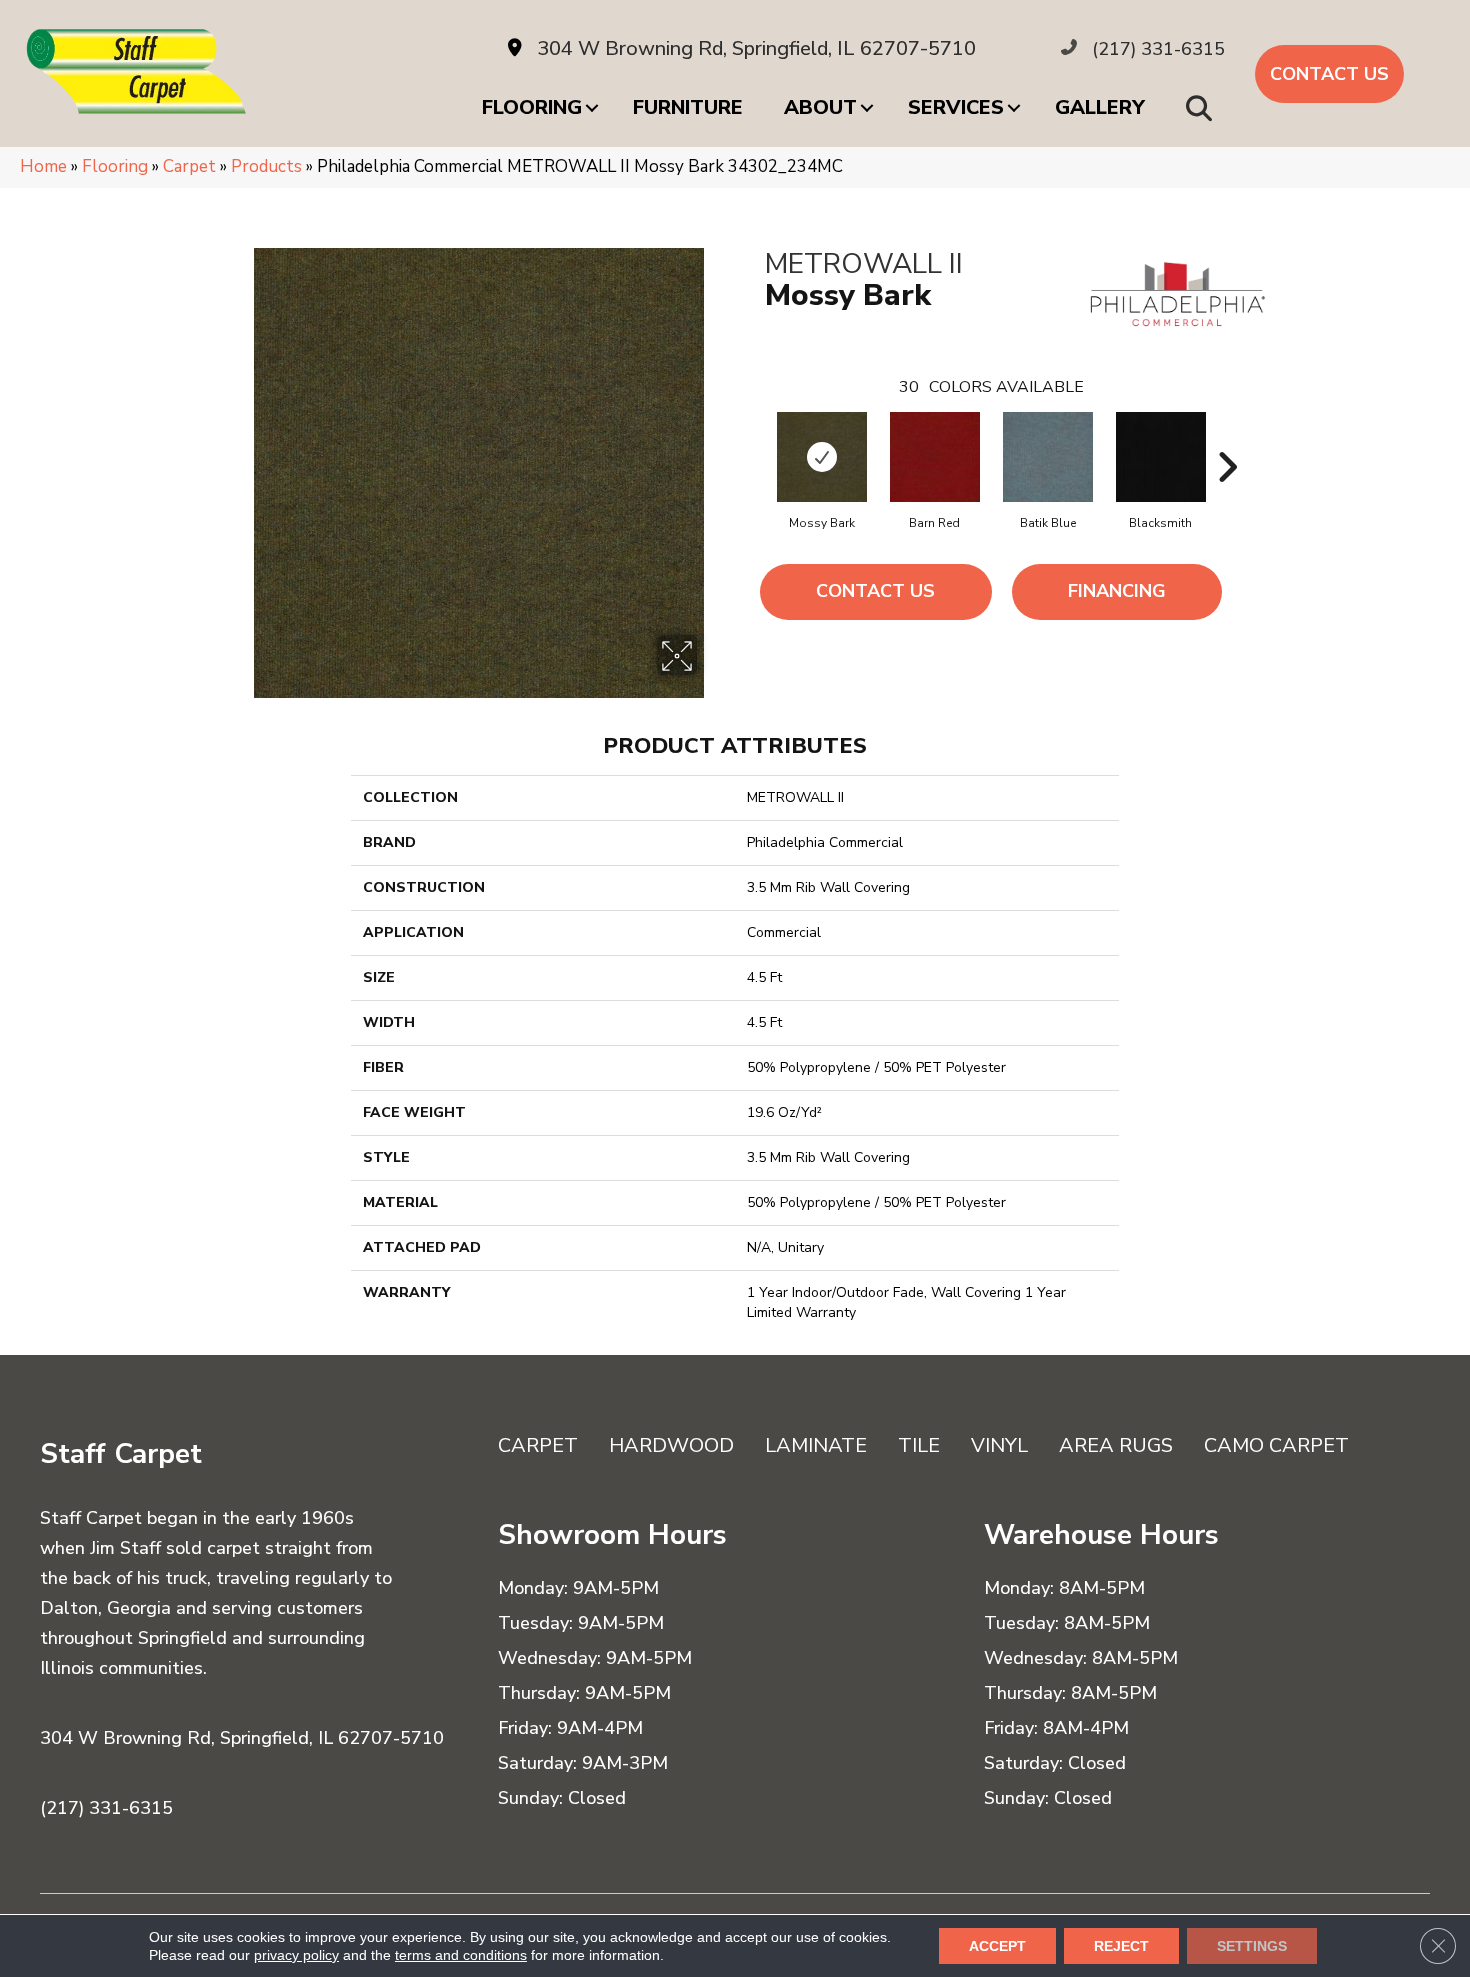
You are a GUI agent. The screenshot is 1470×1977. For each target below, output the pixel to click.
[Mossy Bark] (822, 457)
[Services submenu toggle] (1014, 108)
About (820, 107)
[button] (1203, 107)
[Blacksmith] (1161, 457)
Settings (1252, 1946)
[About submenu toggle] (867, 108)
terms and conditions (461, 1955)
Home (43, 166)
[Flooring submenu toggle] (592, 108)
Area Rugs (1116, 1445)
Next (1227, 437)
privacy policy (296, 1955)
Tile (919, 1445)
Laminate (816, 1445)
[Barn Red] (935, 457)
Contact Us (875, 591)
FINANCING (1117, 591)
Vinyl (999, 1445)
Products (266, 166)
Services (956, 107)
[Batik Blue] (1048, 457)
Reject (1121, 1946)
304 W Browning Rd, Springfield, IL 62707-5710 (756, 48)
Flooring (532, 107)
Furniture (688, 107)
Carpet (189, 166)
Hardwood (671, 1445)
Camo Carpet (1276, 1445)
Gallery (1100, 107)
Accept (997, 1946)
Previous (755, 437)
